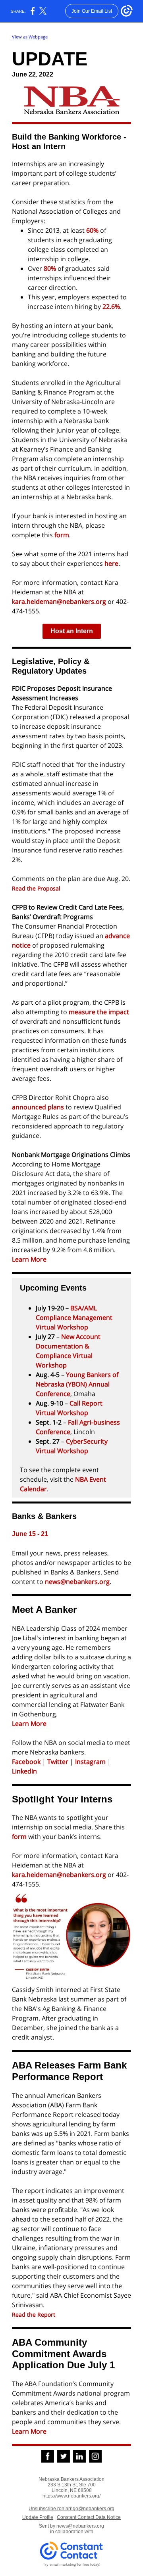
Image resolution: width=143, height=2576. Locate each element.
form (62, 535)
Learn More (29, 1259)
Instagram (90, 1762)
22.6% (111, 306)
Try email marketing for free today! (72, 2565)
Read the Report (34, 2315)
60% (92, 230)
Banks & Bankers (44, 1516)
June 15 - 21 (30, 1534)
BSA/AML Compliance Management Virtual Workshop (74, 1318)
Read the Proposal (36, 888)
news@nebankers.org (77, 1582)
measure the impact (99, 1012)
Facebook (26, 1762)
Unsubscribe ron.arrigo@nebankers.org (71, 2509)
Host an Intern (72, 631)
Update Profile (38, 2517)
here (111, 563)
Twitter (58, 1762)
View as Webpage (30, 37)
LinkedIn (24, 1771)
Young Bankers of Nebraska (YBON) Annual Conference (77, 1384)
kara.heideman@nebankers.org (59, 601)
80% (50, 268)
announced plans (38, 1107)
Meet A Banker (44, 1610)
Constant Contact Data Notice (89, 2517)
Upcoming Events (53, 1288)
